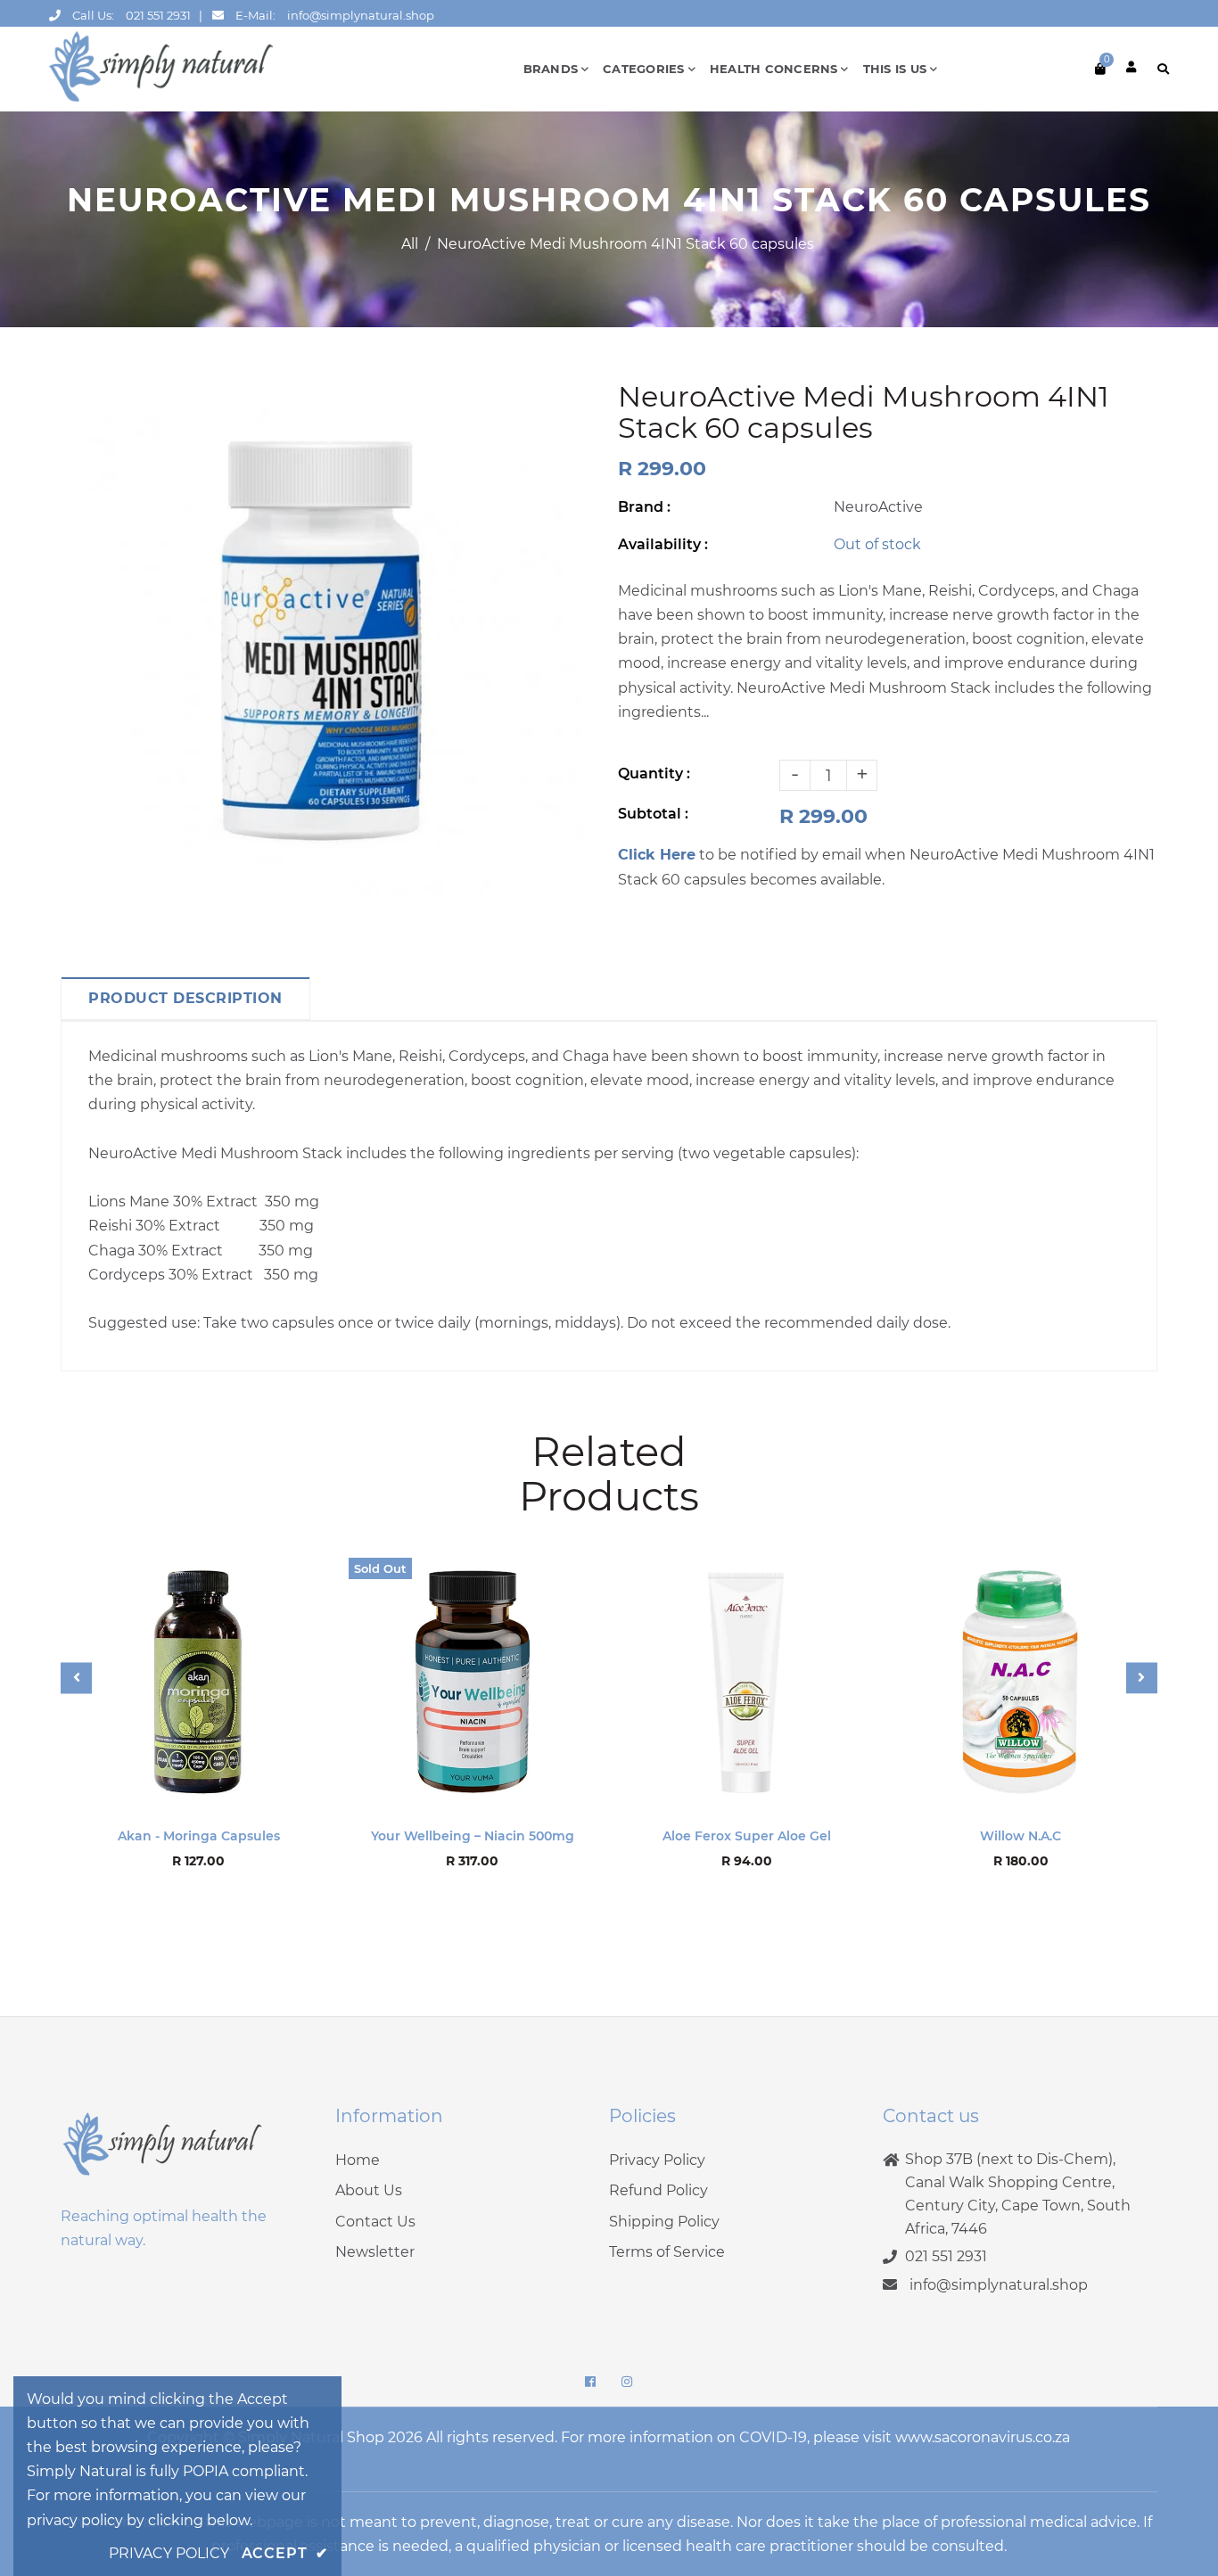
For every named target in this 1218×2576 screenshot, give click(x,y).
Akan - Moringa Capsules (199, 1836)
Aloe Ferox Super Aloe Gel (747, 1836)
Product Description (185, 998)
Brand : (644, 507)
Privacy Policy (657, 2160)
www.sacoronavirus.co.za (983, 2437)
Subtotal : (653, 814)
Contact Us (375, 2222)
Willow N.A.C (1020, 1836)
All (410, 244)
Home (358, 2160)
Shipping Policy (664, 2222)
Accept (285, 2553)
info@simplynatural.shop (361, 15)
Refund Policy (658, 2190)
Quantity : (654, 774)
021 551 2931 (158, 15)
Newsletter (375, 2252)
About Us (369, 2190)
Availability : (663, 544)
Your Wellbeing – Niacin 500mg (473, 1836)
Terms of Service (667, 2252)
